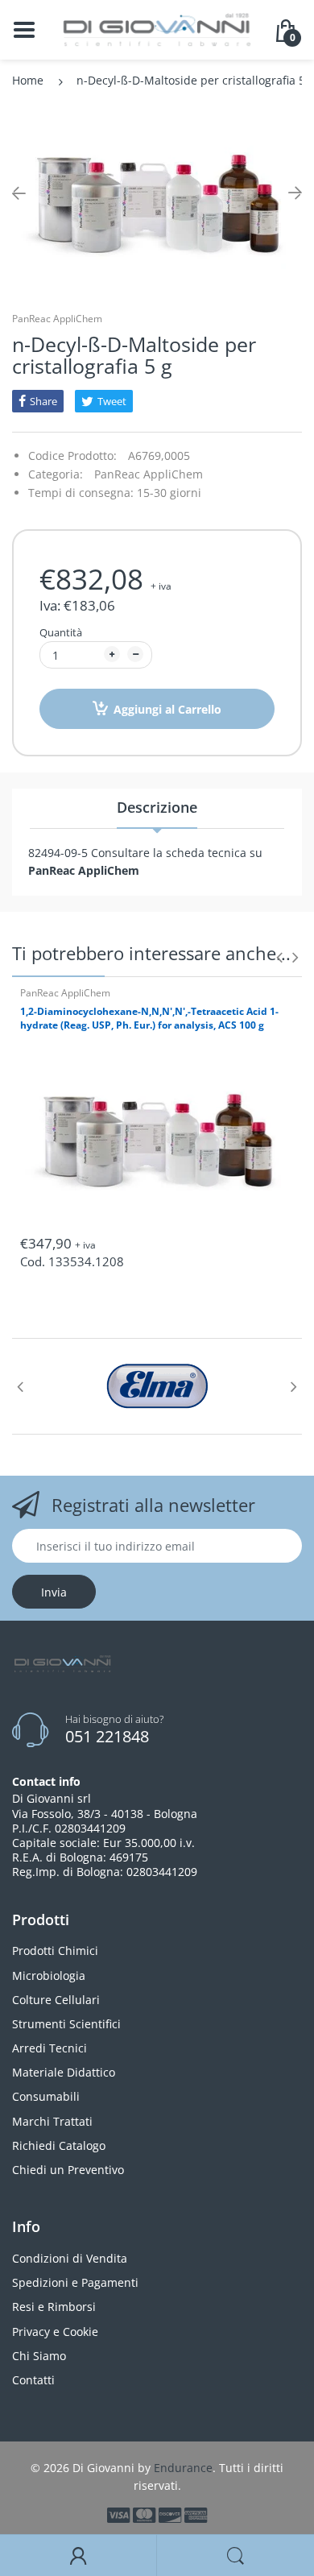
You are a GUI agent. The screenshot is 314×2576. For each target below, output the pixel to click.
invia (54, 1592)
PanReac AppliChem (57, 319)
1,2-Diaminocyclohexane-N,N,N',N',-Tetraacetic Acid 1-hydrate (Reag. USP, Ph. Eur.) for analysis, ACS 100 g (149, 1018)
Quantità (61, 632)
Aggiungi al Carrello (167, 709)
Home (28, 80)
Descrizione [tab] (157, 807)
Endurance (183, 2468)
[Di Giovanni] (157, 29)
